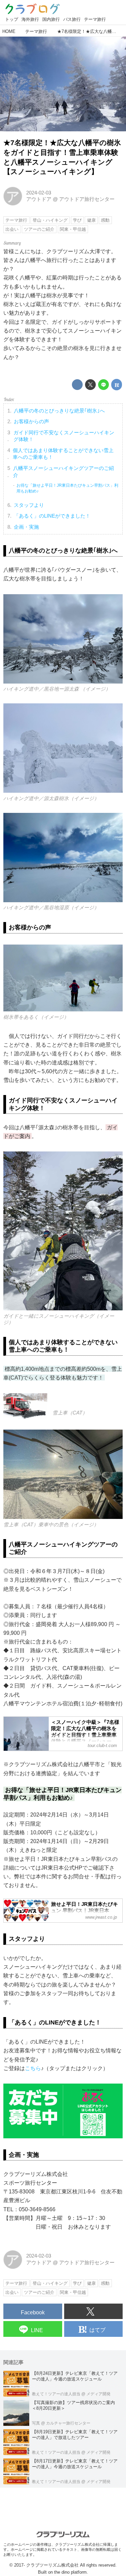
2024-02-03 (39, 193)
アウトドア (39, 199)
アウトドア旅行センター (87, 199)
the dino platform (70, 2572)
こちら (33, 2068)
